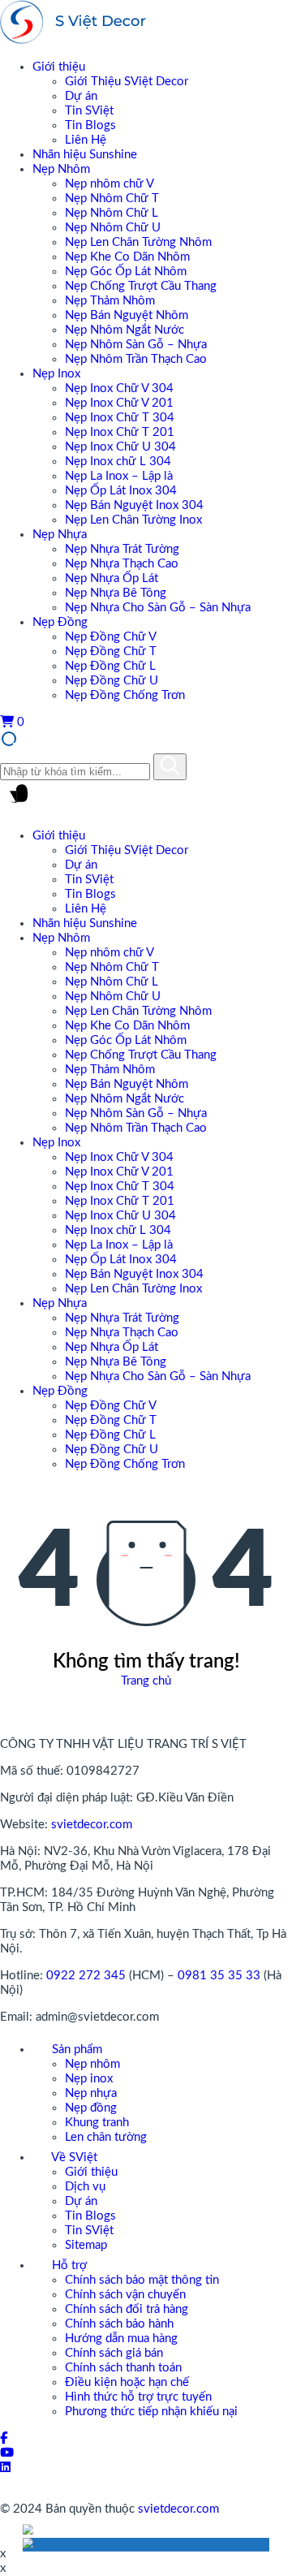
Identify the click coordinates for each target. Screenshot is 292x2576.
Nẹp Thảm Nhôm (110, 301)
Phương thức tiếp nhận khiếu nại (151, 2412)
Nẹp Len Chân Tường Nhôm (138, 242)
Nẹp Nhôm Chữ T (112, 198)
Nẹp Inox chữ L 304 (118, 462)
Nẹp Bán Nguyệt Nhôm (127, 315)
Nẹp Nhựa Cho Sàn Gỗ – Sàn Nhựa (158, 608)
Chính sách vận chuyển (125, 2295)
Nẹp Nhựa (60, 535)
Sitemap (86, 2245)
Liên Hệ (86, 140)
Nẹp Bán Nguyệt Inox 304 (134, 505)
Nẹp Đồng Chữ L (110, 666)
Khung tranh (97, 2123)
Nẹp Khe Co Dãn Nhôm (127, 257)
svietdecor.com (92, 1825)
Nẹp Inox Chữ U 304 (120, 447)
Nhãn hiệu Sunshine (85, 155)
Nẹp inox (89, 2079)
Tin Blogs (90, 125)
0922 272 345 (86, 1976)
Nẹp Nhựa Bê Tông (116, 593)
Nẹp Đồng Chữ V (111, 637)
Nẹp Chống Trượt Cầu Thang (141, 286)
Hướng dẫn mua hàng (121, 2339)
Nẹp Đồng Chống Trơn (125, 695)
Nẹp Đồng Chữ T (111, 652)
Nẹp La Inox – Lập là (119, 476)
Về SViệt (73, 2157)
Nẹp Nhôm (61, 169)
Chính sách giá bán (114, 2353)
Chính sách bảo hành (119, 2324)
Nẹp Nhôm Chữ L (112, 213)
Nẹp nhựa (91, 2093)
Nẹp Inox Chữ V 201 (119, 403)
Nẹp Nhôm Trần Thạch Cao (136, 359)
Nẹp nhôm (92, 2064)
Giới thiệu (59, 67)
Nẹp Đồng (60, 622)
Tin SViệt (89, 111)
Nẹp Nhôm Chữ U (113, 228)
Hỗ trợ (68, 2265)
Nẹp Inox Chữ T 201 (120, 432)
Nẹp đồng (91, 2108)
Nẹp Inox (56, 374)
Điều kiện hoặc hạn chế (127, 2382)
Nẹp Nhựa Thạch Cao (122, 564)
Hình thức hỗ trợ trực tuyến (138, 2397)
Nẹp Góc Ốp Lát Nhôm (126, 272)
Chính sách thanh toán (123, 2368)
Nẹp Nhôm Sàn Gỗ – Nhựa (136, 345)
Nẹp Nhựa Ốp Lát (112, 578)
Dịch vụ (85, 2187)
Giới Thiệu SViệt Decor (127, 82)
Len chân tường (106, 2137)
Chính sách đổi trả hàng (127, 2309)
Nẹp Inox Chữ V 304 (119, 388)
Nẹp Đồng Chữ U (112, 681)
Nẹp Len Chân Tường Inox (133, 520)
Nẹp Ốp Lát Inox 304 (121, 491)
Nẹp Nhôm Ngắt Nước (125, 330)
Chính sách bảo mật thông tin (142, 2280)
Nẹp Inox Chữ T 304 (120, 418)
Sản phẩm (75, 2050)
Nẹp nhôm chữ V (109, 184)
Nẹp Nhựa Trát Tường (122, 549)
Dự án (81, 96)
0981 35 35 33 (219, 1976)
